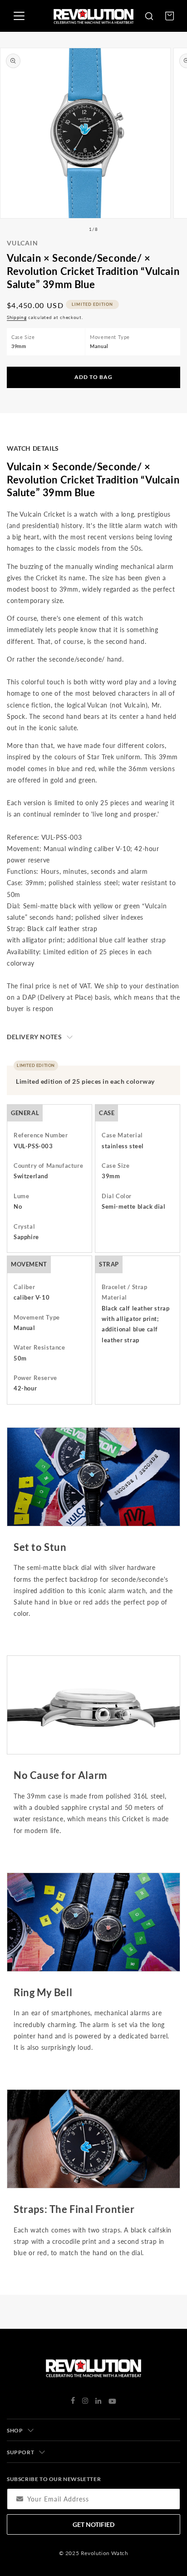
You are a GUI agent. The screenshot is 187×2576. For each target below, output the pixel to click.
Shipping (17, 317)
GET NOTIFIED (93, 2524)
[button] (149, 16)
